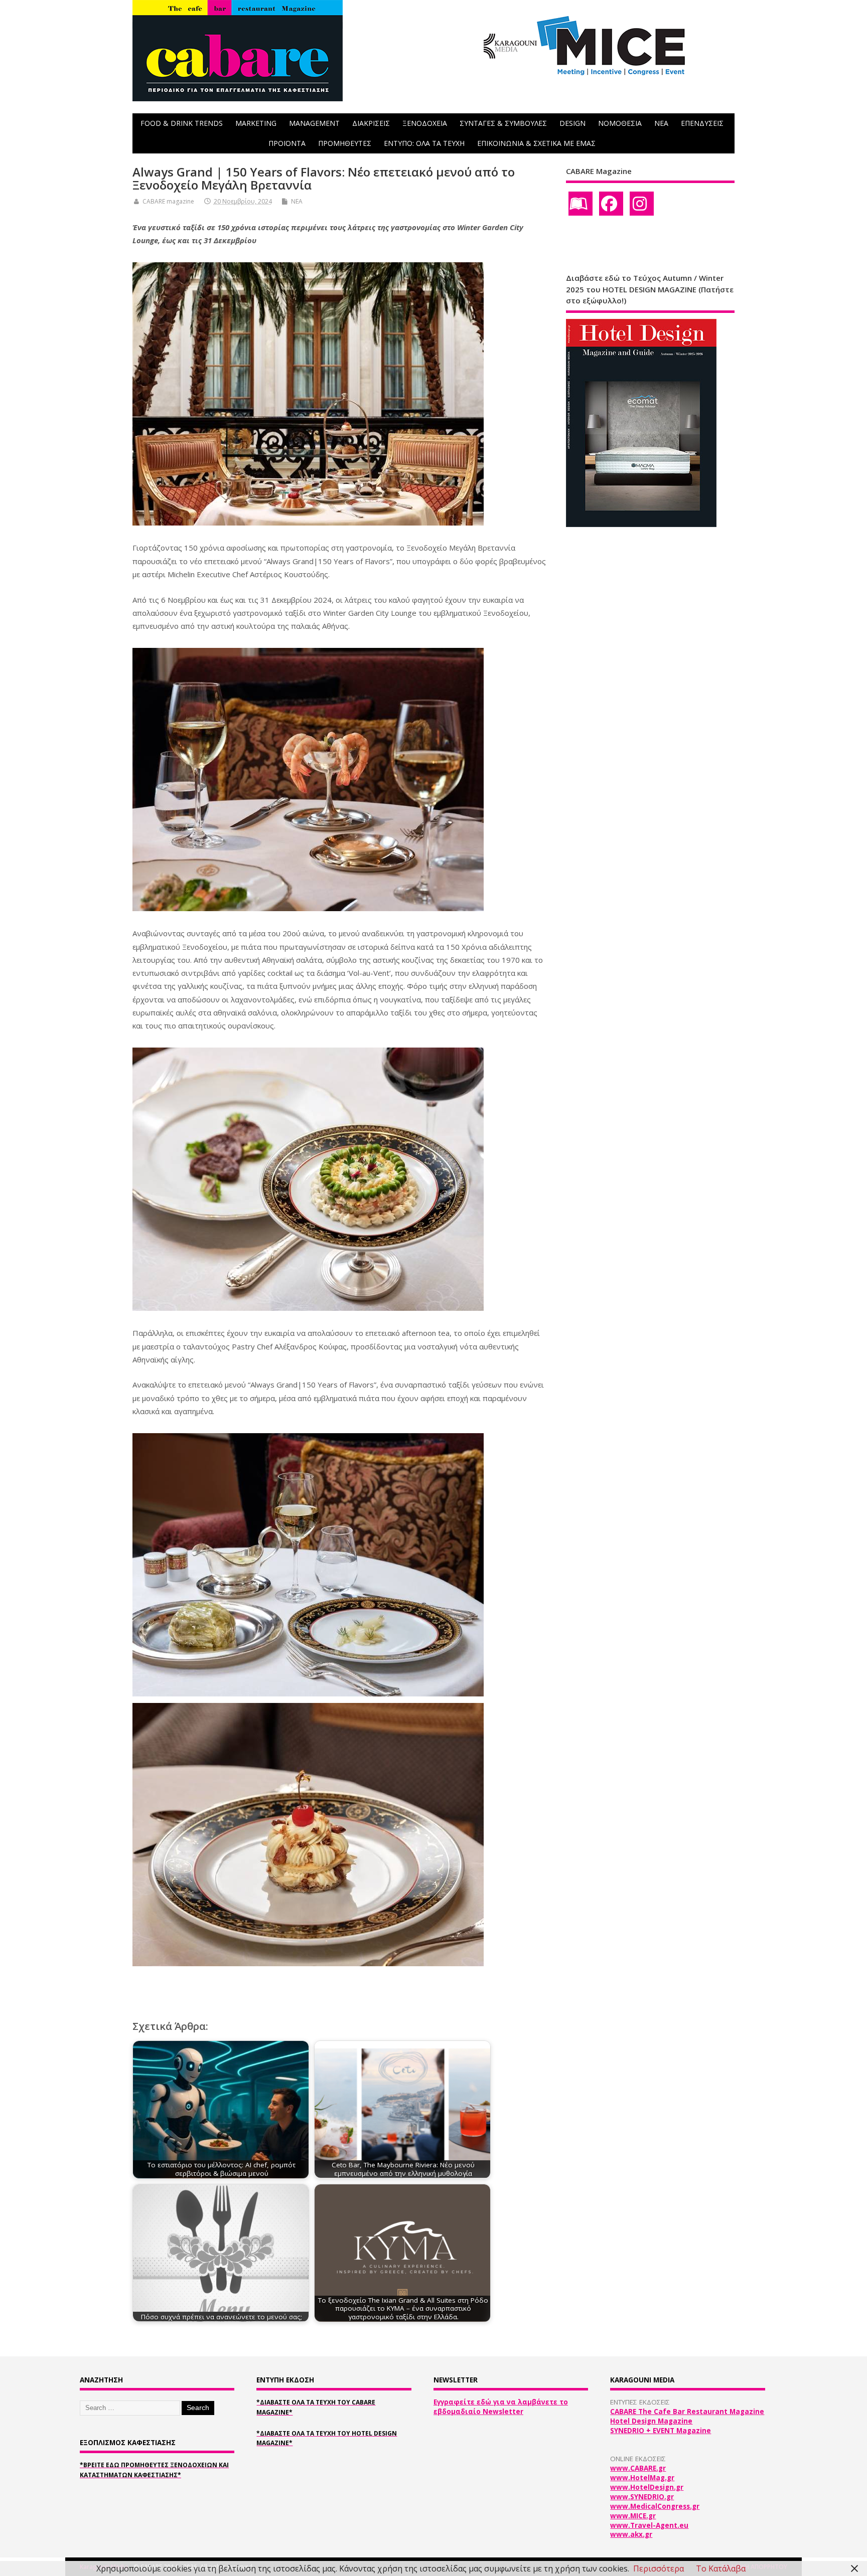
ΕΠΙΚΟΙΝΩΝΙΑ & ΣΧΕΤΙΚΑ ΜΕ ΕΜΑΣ (536, 143)
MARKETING (256, 123)
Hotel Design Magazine (651, 2421)
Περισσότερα (659, 2568)
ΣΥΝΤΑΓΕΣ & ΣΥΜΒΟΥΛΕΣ (503, 123)
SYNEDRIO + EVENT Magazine (661, 2431)
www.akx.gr (631, 2534)
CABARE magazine (168, 201)
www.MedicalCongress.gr (655, 2506)
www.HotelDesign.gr (647, 2487)
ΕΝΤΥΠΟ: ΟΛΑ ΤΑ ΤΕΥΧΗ (424, 143)
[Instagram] (642, 204)
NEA (661, 123)
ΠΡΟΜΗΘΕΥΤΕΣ (345, 143)
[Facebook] (611, 204)
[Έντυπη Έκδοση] (581, 204)
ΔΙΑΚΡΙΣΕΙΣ (371, 123)
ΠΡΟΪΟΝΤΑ (287, 143)
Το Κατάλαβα (721, 2568)
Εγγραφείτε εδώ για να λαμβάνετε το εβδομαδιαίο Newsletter (501, 2407)
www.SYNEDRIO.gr (642, 2497)
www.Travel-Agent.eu (649, 2525)
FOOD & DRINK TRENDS (182, 123)
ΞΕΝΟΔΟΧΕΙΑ (425, 123)
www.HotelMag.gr (642, 2478)
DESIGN (572, 123)
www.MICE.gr (633, 2516)
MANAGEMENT (314, 123)
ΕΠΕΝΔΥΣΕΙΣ (702, 123)
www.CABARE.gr (638, 2468)
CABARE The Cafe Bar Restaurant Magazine (687, 2412)
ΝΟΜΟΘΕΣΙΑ (620, 123)
